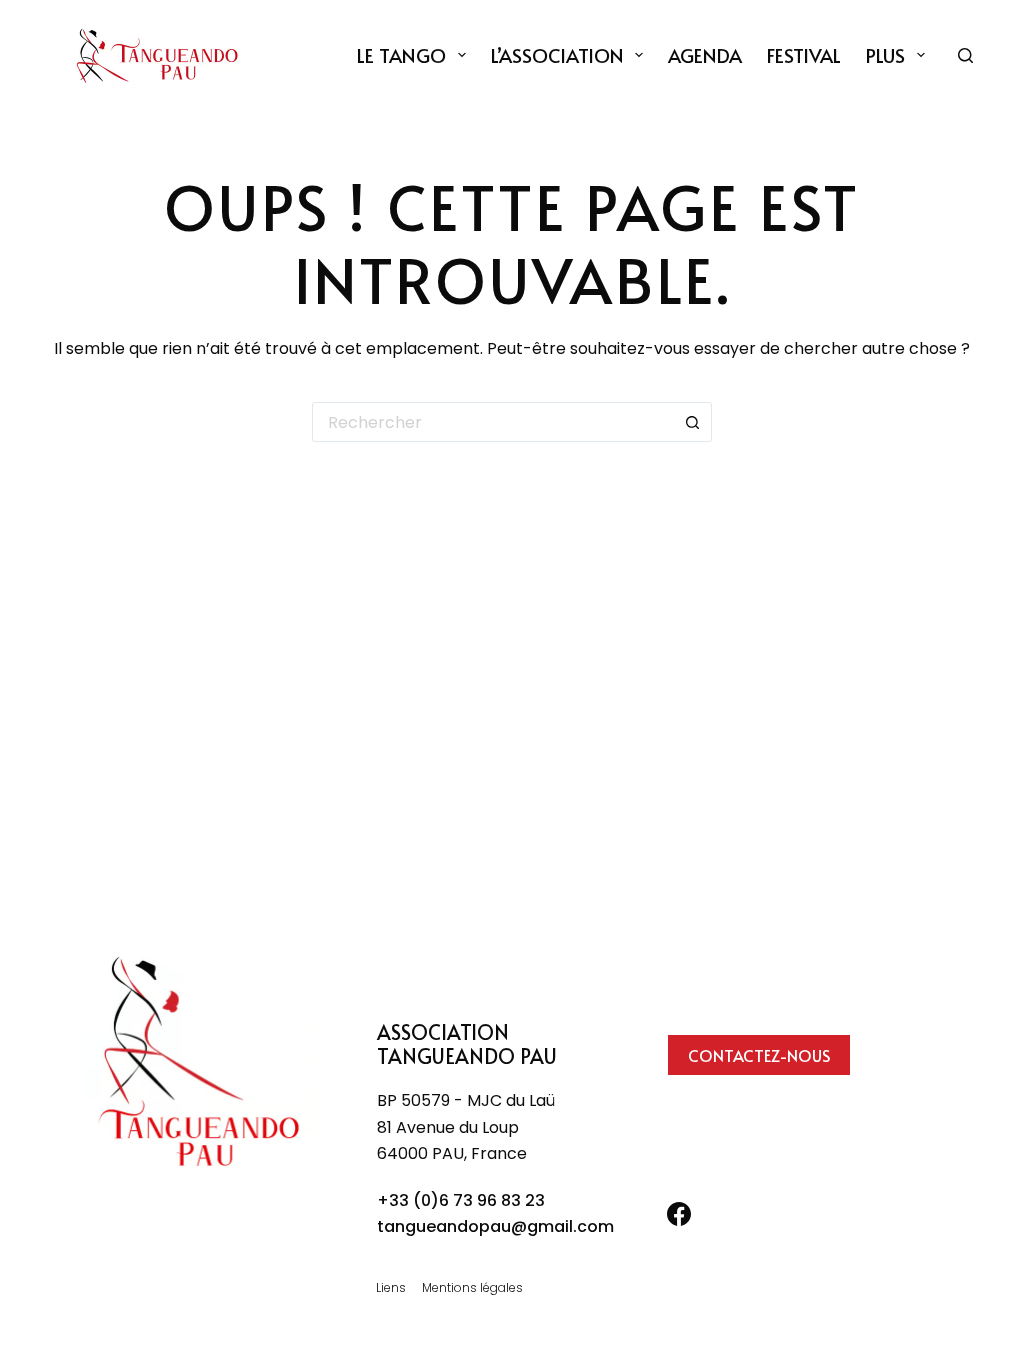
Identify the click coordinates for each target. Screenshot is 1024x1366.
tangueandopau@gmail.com (495, 1226)
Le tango (401, 55)
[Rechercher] (965, 55)
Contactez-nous (759, 1055)
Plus (885, 55)
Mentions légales (472, 1288)
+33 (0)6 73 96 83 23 (461, 1200)
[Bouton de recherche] (692, 422)
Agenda (705, 55)
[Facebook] (679, 1214)
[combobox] (493, 422)
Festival (804, 55)
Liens (391, 1288)
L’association (557, 55)
